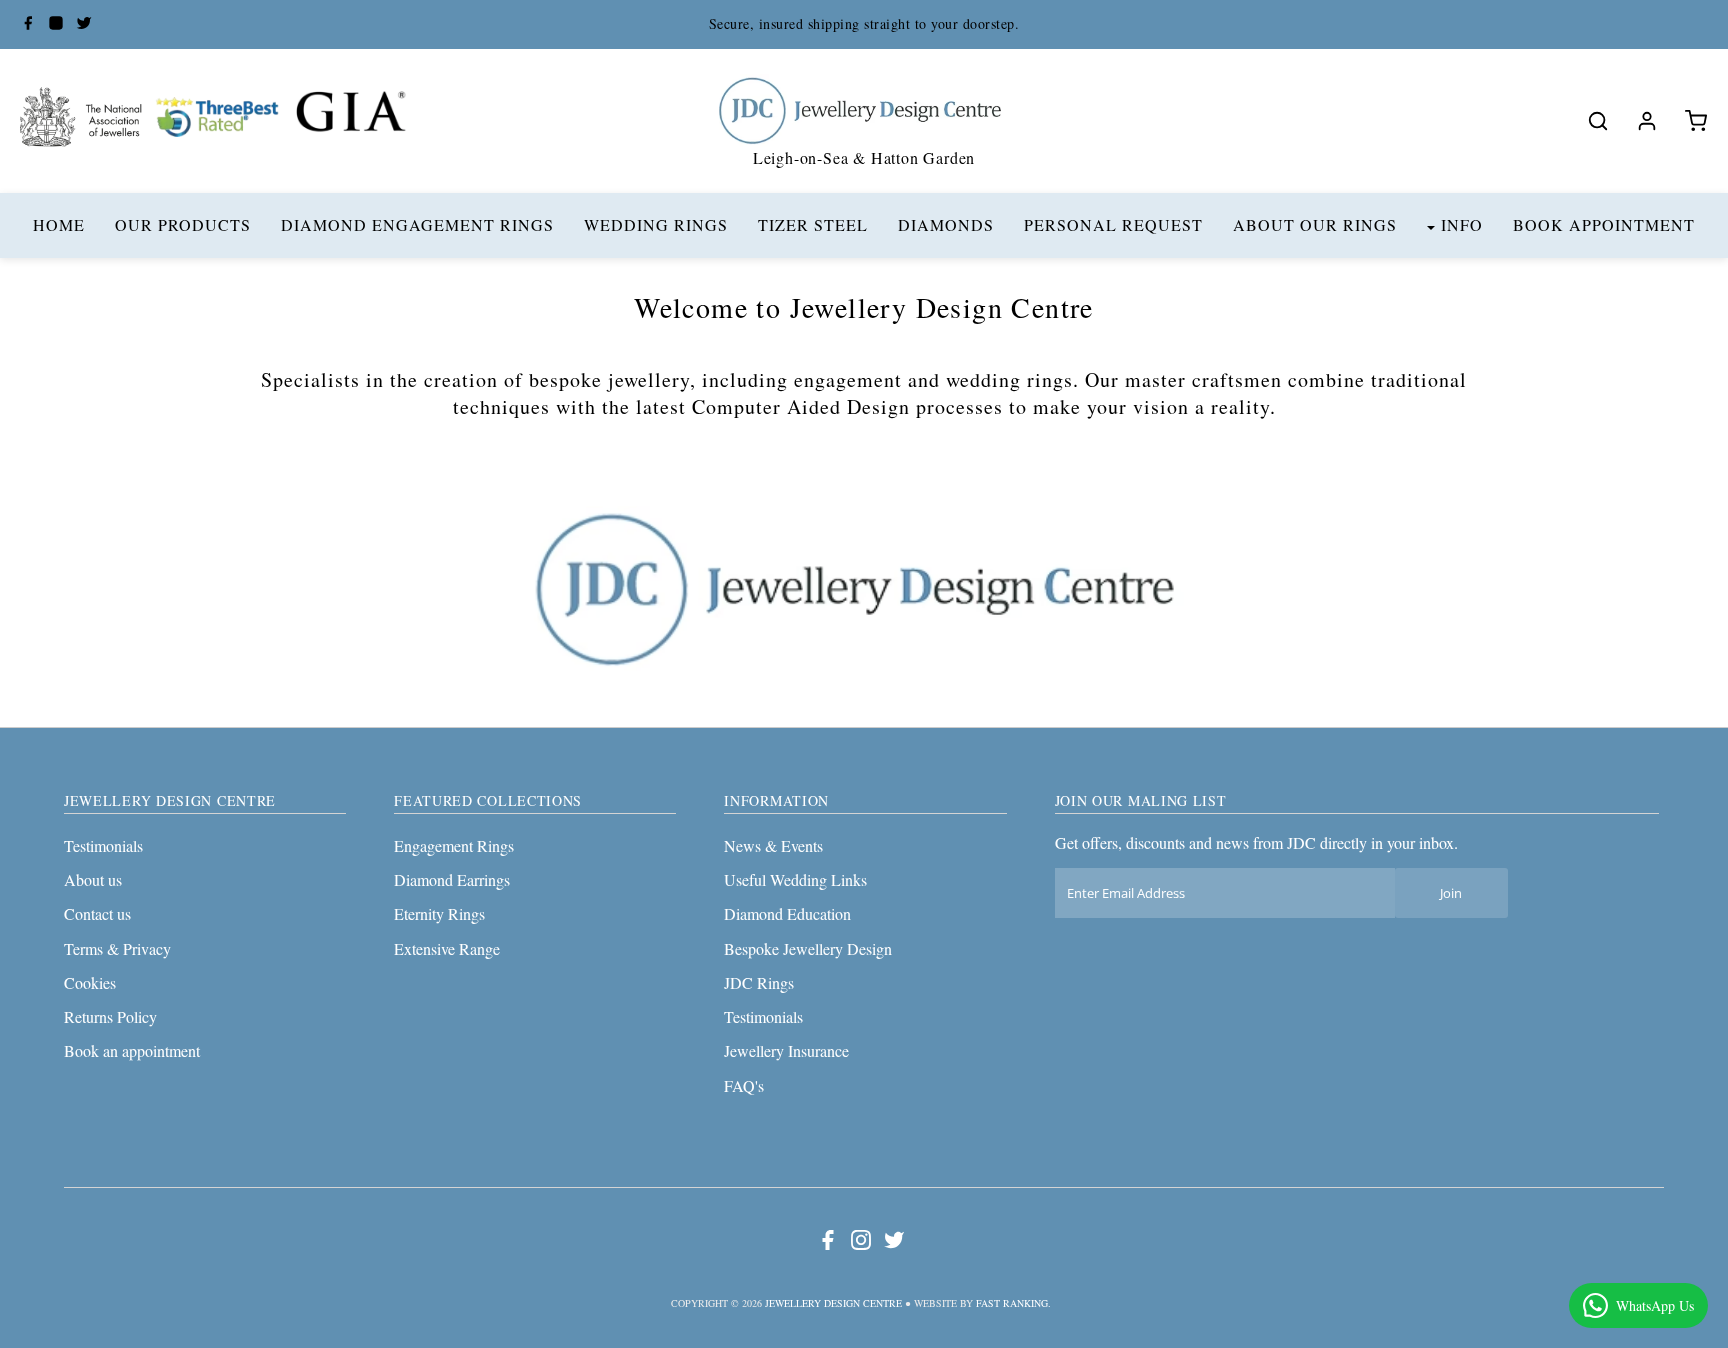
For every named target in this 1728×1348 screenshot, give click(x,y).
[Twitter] (84, 24)
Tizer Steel (813, 224)
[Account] (1647, 121)
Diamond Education (787, 913)
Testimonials (103, 845)
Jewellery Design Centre (833, 1303)
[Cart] (1696, 121)
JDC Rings (759, 982)
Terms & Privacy (117, 948)
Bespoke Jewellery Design (808, 948)
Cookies (90, 982)
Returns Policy (110, 1016)
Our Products (183, 224)
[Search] (1598, 121)
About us (93, 879)
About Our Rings (1315, 224)
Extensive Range (447, 948)
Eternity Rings (439, 913)
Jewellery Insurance (786, 1050)
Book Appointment (1604, 224)
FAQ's (744, 1085)
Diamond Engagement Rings (417, 224)
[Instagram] (56, 24)
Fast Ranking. (1013, 1303)
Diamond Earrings (452, 879)
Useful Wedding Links (795, 879)
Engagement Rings (454, 845)
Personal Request (1113, 224)
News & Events (773, 845)
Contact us (97, 913)
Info (1462, 224)
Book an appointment (132, 1050)
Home (59, 224)
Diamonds (946, 224)
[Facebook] (28, 24)
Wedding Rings (656, 224)
